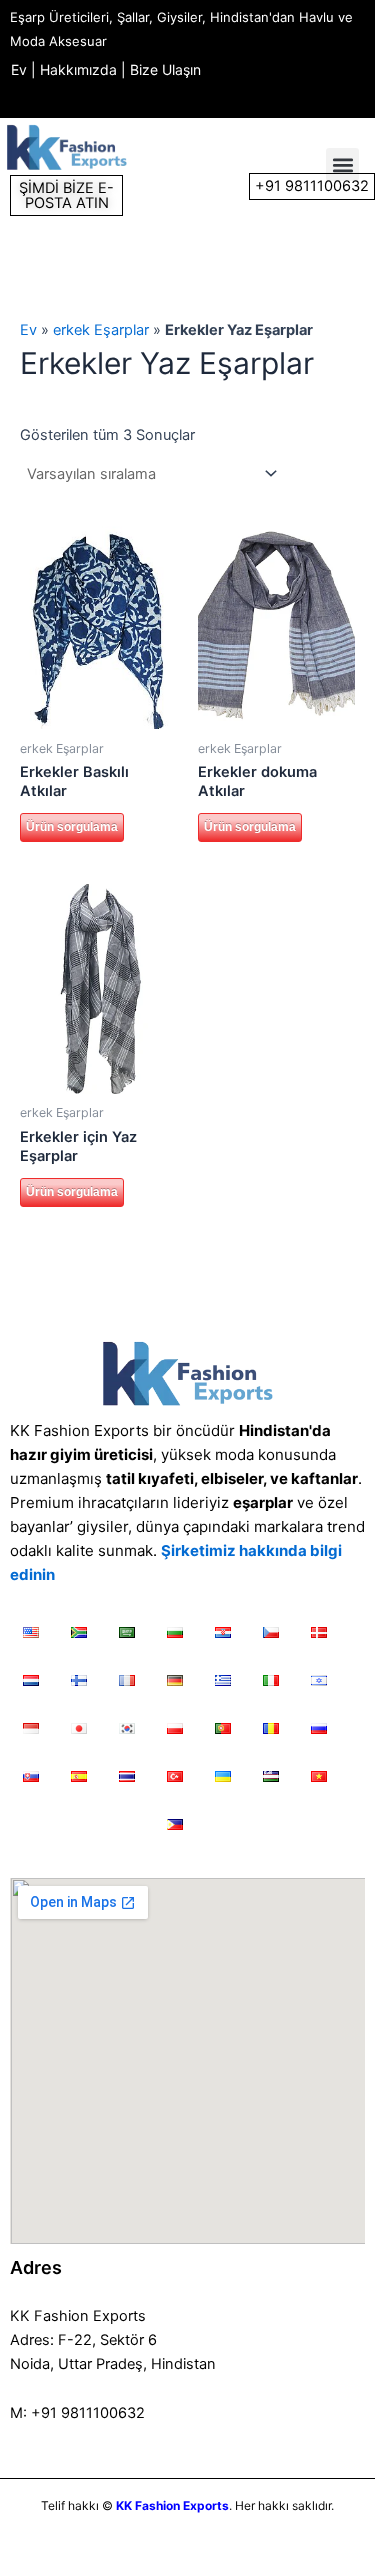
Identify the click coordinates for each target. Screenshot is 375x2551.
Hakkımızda (78, 69)
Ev (19, 69)
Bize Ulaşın (165, 69)
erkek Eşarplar (101, 330)
